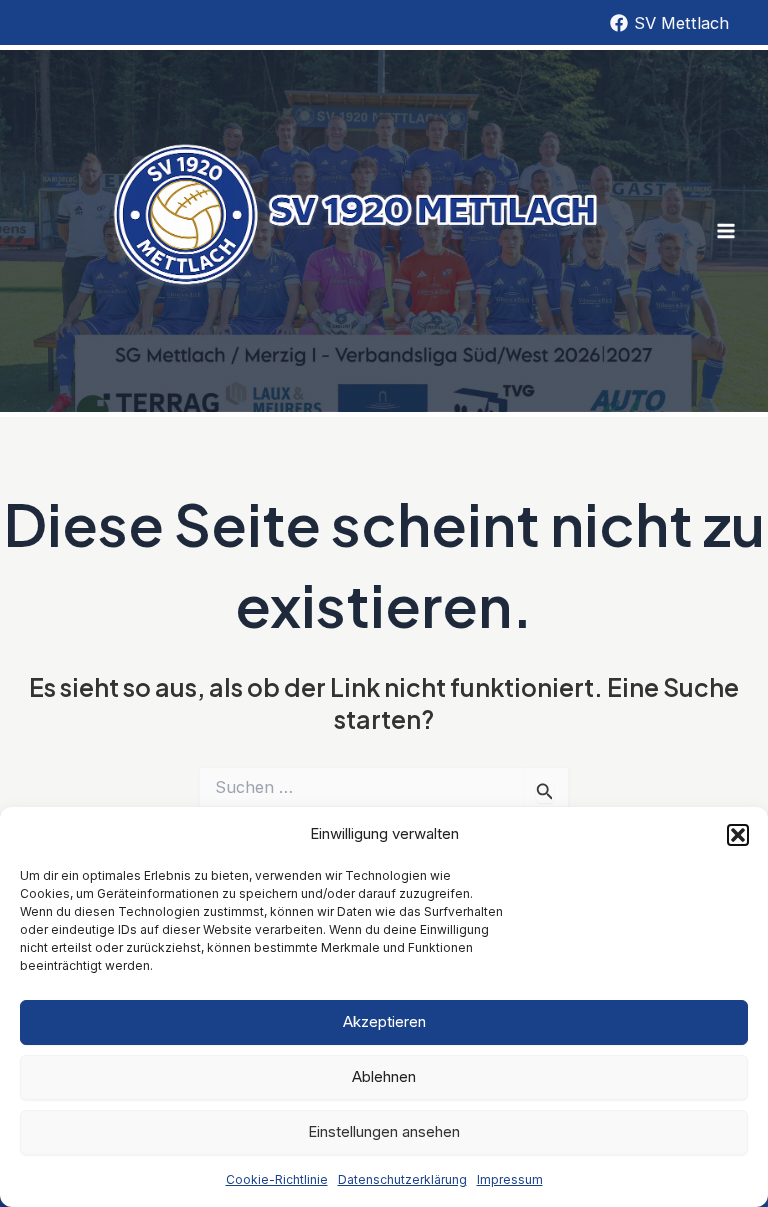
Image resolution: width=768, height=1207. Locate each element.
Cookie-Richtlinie (277, 1179)
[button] (738, 835)
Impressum (510, 1179)
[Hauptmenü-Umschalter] (725, 231)
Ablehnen (384, 1076)
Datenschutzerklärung (402, 1179)
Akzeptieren (384, 1021)
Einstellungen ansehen (384, 1131)
